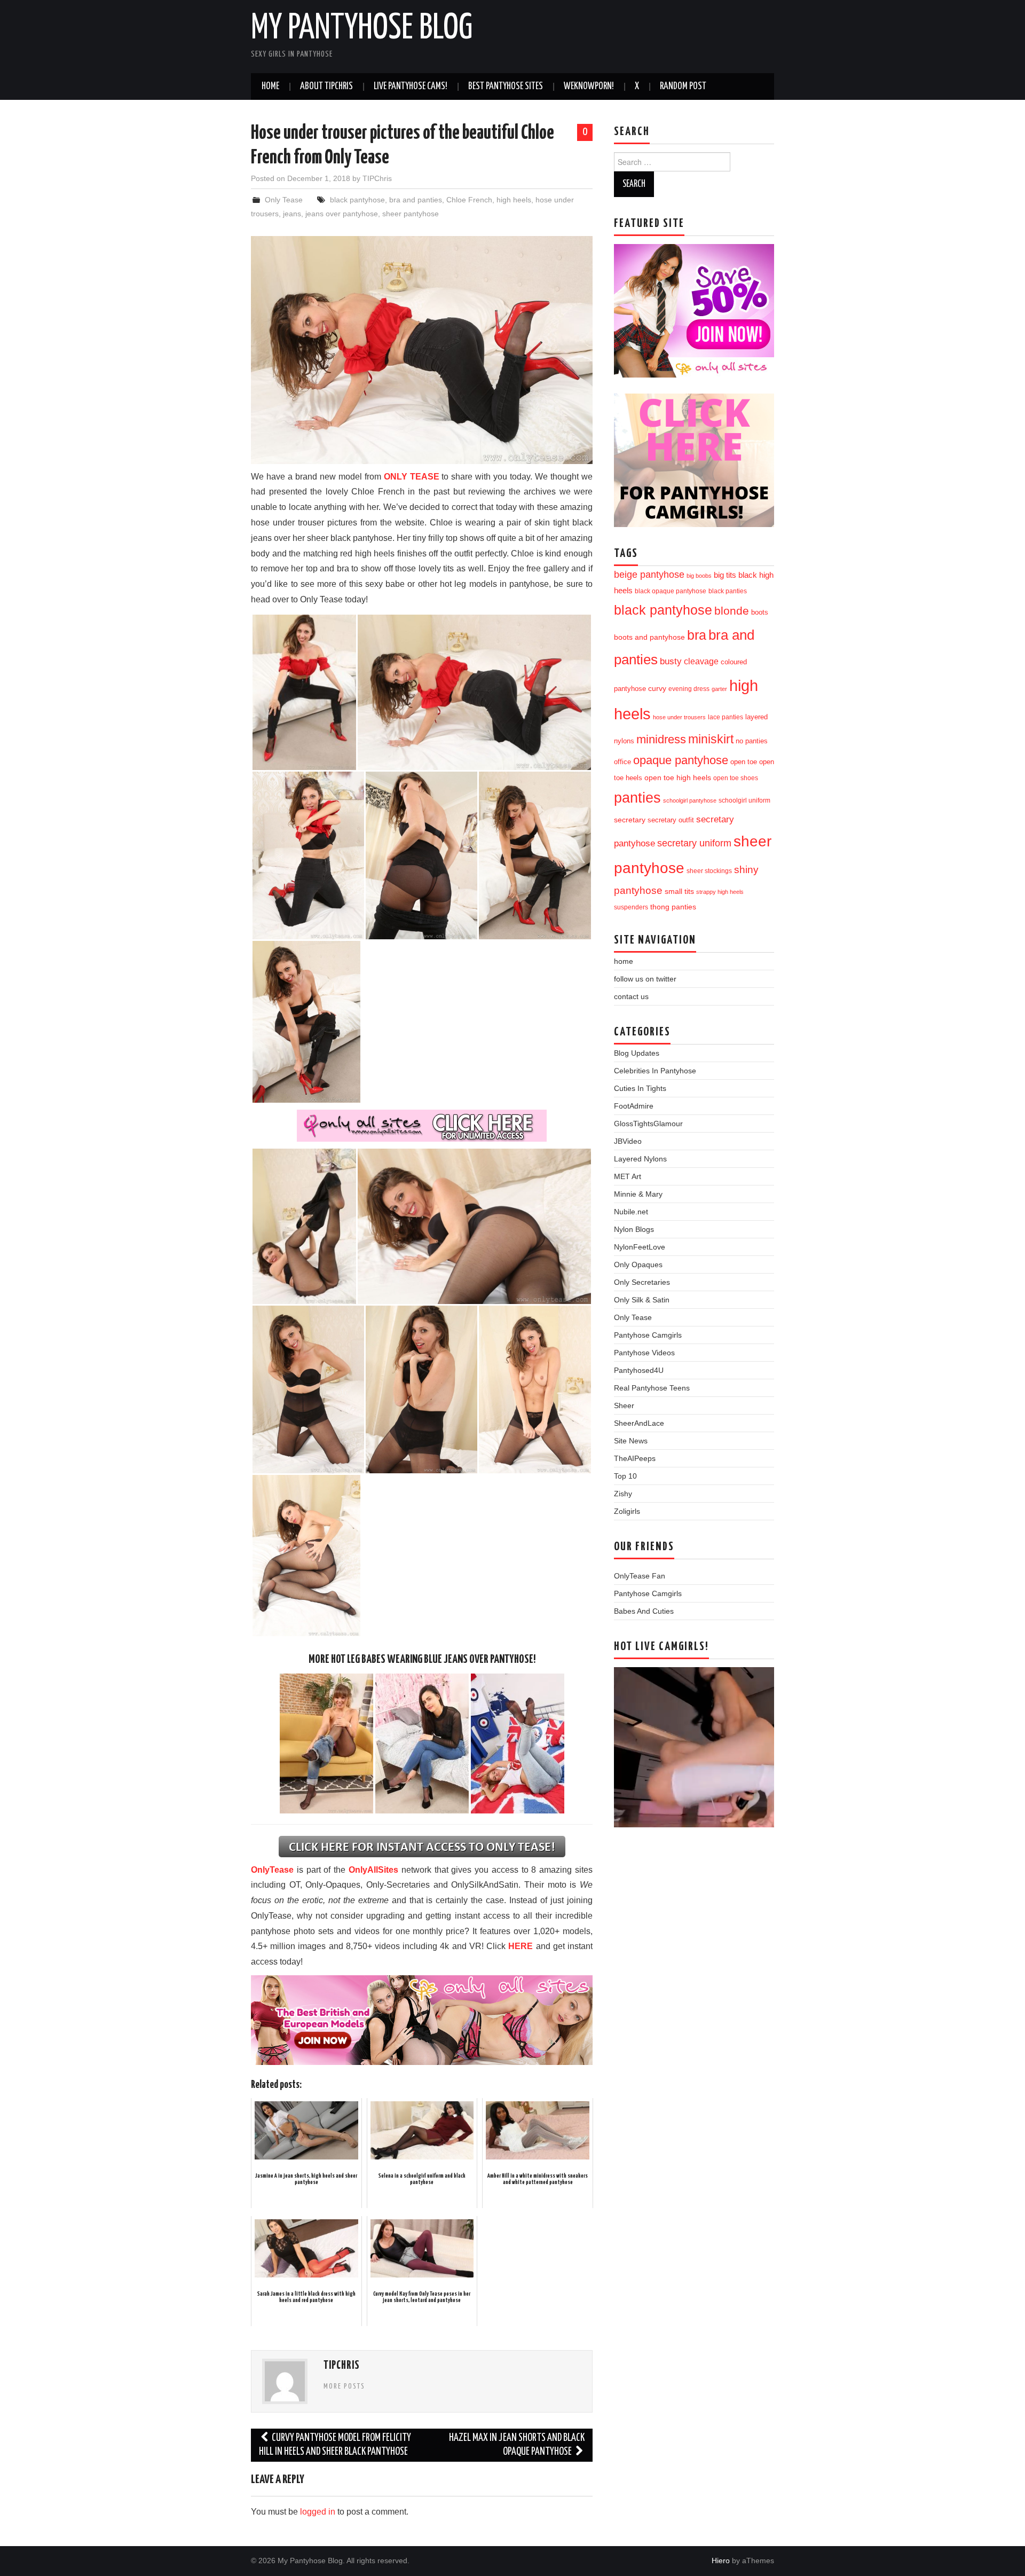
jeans (292, 214)
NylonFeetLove (640, 1247)
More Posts (344, 2386)
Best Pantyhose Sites (506, 87)
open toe (744, 762)
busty (671, 661)
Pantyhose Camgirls (648, 1335)
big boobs (699, 576)
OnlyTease (272, 1870)
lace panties (726, 717)
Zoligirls (627, 1511)
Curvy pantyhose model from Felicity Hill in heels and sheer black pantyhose (335, 2445)
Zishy (623, 1494)
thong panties (673, 907)
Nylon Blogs (634, 1229)
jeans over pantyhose (342, 214)
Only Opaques (638, 1265)
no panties (752, 741)
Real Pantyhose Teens (652, 1388)
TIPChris (377, 178)
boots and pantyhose (649, 637)
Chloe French (469, 200)
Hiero (721, 2561)
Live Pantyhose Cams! (411, 87)
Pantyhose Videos (644, 1353)
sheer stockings (709, 871)
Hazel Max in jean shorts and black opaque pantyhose (517, 2445)
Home (270, 87)
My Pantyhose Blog (362, 29)
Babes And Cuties (644, 1611)
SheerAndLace (639, 1423)
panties (637, 798)
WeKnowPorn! (589, 87)
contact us (631, 996)
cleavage (701, 661)
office (622, 762)
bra (697, 635)
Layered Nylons (640, 1159)
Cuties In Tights (640, 1088)
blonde (732, 611)
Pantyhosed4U (639, 1370)
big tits (725, 575)
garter (719, 689)
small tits (679, 892)
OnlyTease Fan (640, 1576)
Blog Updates (637, 1053)
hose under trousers (679, 717)
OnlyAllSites (373, 1870)
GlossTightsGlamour (648, 1124)
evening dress (689, 689)
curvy (657, 689)
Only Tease (284, 200)
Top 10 (625, 1476)
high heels (514, 200)
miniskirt (711, 739)
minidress (661, 739)
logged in (318, 2512)
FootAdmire (634, 1106)
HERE (521, 1946)
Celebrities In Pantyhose (655, 1071)
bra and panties (416, 200)
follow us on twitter (645, 979)
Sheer (624, 1405)
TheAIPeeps (635, 1458)
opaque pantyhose (681, 760)
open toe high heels (678, 778)
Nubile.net (631, 1212)
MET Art (628, 1176)
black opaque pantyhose (671, 591)
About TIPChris (326, 87)
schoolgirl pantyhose (690, 800)
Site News (631, 1441)
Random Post (683, 87)
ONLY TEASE (412, 477)
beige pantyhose (649, 575)
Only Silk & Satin (642, 1300)
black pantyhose (357, 200)
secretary (630, 820)
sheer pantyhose (411, 214)
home (624, 961)
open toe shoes (736, 778)
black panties (728, 591)
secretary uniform (694, 843)
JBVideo (628, 1141)
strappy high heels (720, 892)
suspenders (631, 907)
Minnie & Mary (638, 1194)
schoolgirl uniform (744, 800)
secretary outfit (671, 820)
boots (760, 612)
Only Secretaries (642, 1282)
